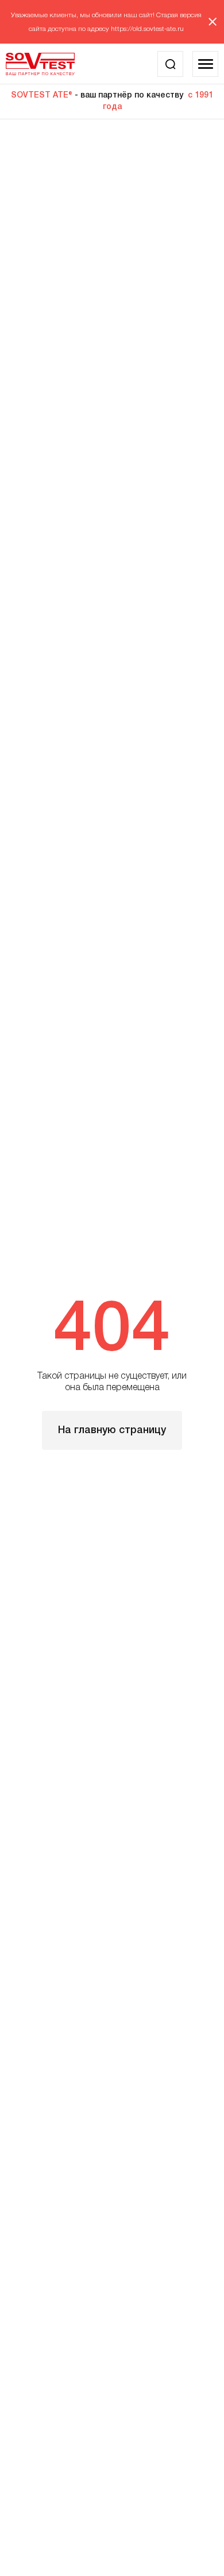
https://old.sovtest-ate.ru (147, 29)
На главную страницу (112, 1430)
